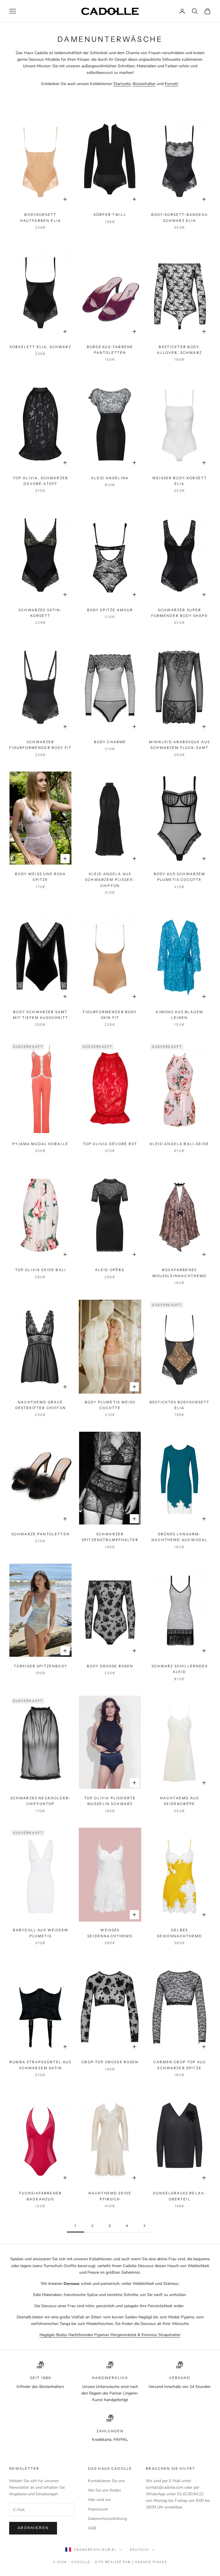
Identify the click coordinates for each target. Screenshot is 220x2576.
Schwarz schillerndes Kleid (180, 1669)
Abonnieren (33, 2528)
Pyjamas (102, 2335)
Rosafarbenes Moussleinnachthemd (180, 1273)
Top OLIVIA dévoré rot (110, 1144)
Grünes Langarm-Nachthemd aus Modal (179, 1537)
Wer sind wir (99, 2500)
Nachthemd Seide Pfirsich (110, 2196)
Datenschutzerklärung (107, 2519)
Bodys (62, 2335)
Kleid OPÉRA (110, 1270)
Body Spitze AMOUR (110, 610)
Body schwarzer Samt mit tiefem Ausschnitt (41, 1015)
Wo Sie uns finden (104, 2490)
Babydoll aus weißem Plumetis (41, 1933)
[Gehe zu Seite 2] (144, 2226)
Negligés (48, 2335)
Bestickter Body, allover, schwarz (179, 350)
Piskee (160, 2562)
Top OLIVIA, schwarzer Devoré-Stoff (41, 481)
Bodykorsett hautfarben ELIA (41, 217)
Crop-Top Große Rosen (110, 2062)
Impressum (98, 2509)
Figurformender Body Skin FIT (110, 1015)
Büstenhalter (144, 84)
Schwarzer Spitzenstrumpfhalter (110, 1537)
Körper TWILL (110, 215)
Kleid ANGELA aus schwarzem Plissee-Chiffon (110, 880)
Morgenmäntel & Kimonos (134, 2335)
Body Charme (110, 742)
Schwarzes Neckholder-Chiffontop (41, 1801)
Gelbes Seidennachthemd (179, 1933)
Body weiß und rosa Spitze (40, 877)
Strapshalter (169, 2335)
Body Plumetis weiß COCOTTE (110, 1405)
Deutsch (139, 2550)
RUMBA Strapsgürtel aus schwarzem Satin (41, 2065)
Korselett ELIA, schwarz (41, 347)
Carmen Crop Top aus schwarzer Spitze (179, 2065)
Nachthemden (81, 2335)
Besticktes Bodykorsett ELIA (180, 1405)
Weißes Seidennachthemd (110, 1933)
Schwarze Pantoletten (41, 1534)
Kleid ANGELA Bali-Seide (179, 1144)
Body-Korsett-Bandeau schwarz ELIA (180, 217)
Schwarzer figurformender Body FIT (40, 745)
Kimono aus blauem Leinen (179, 1015)
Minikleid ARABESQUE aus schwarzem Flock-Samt (179, 745)
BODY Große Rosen (110, 1666)
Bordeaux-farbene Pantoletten (110, 350)
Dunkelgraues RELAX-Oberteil (179, 2196)
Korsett (171, 84)
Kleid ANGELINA (110, 478)
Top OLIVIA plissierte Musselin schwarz (110, 1801)
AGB (92, 2528)
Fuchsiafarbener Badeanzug (41, 2196)
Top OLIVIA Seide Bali (41, 1270)
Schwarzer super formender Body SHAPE (180, 613)
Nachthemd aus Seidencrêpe (179, 1801)
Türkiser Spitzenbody (41, 1666)
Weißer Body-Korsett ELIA (179, 481)
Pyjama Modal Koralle (40, 1144)
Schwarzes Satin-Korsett (41, 613)
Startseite (122, 84)
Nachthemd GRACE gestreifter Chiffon (41, 1405)
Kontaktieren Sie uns (106, 2481)
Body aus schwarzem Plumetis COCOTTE (180, 877)
